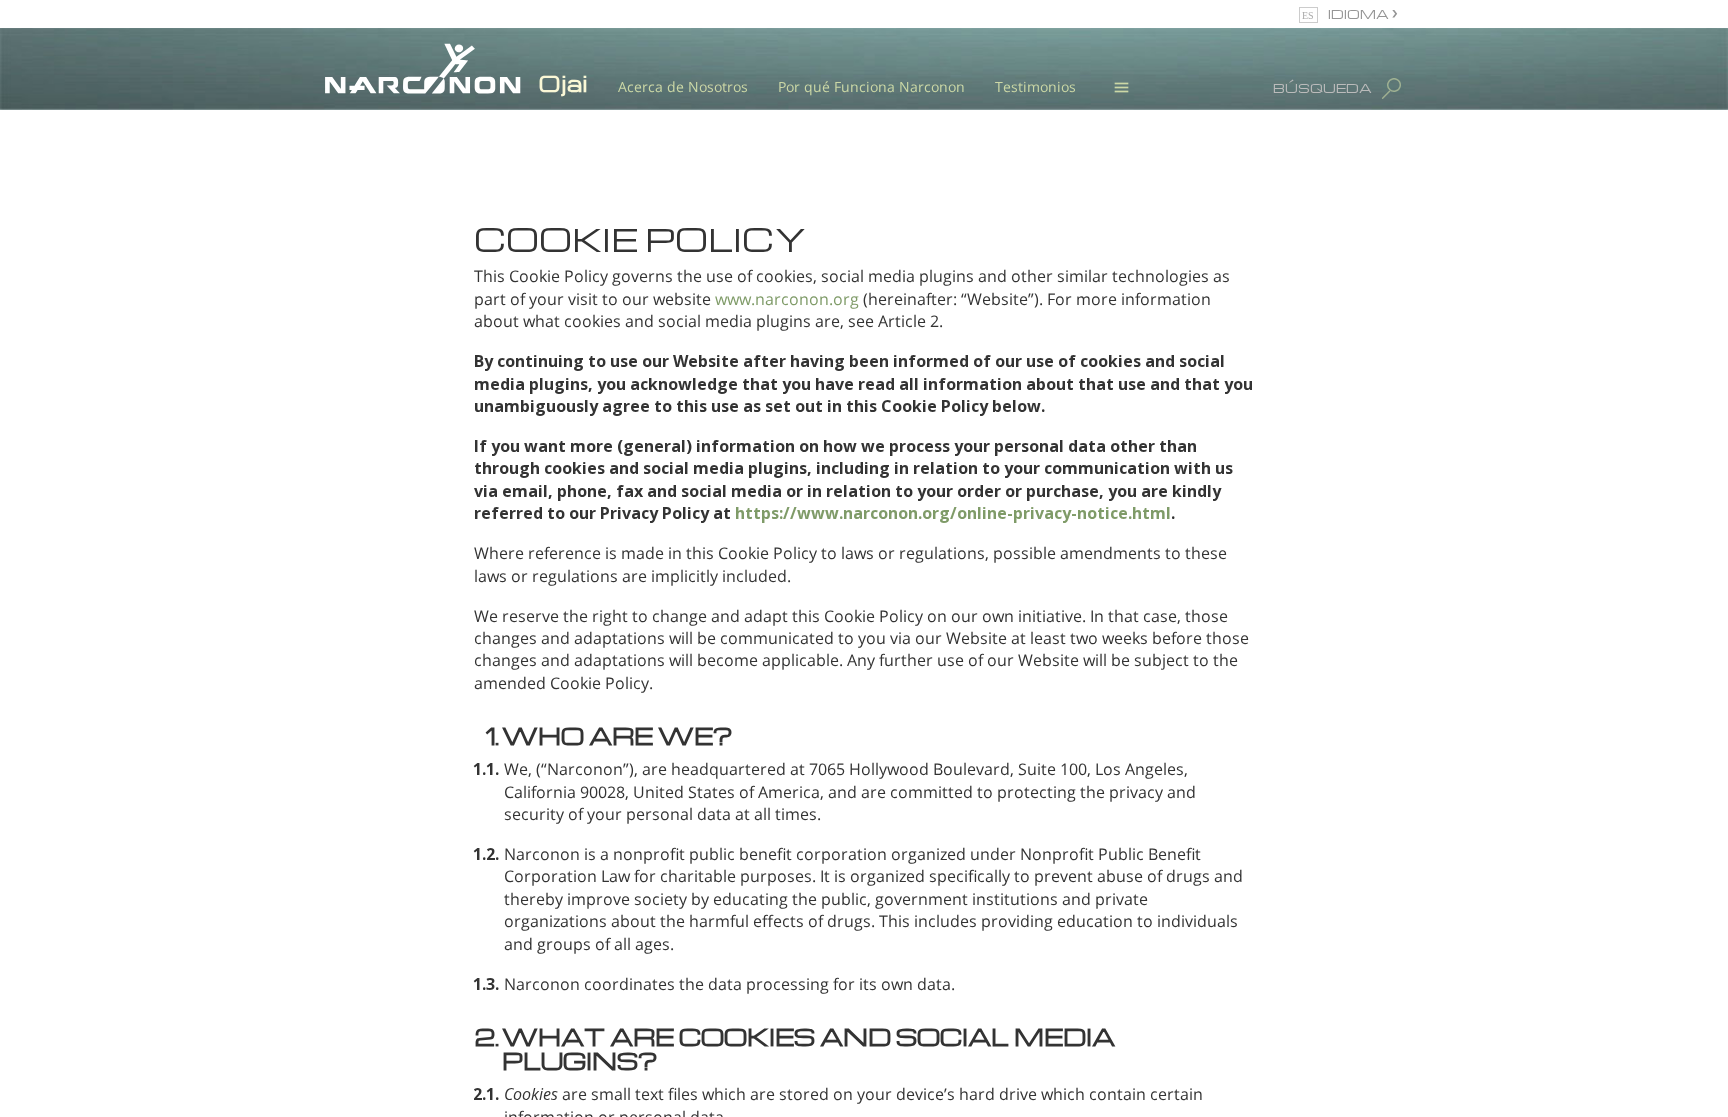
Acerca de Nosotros (683, 86)
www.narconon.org (787, 299)
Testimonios (1035, 86)
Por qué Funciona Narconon (871, 86)
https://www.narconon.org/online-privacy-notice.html (953, 513)
